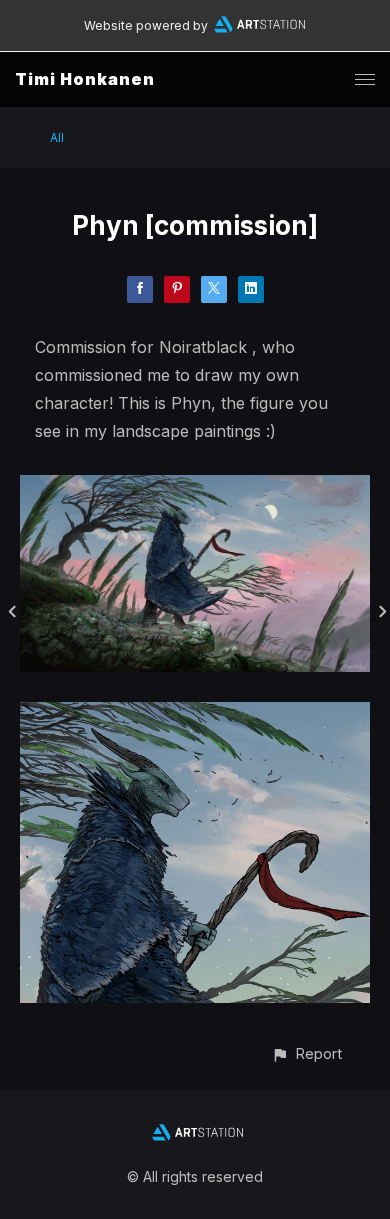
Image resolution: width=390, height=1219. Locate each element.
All (57, 137)
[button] (306, 1053)
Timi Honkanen (85, 79)
